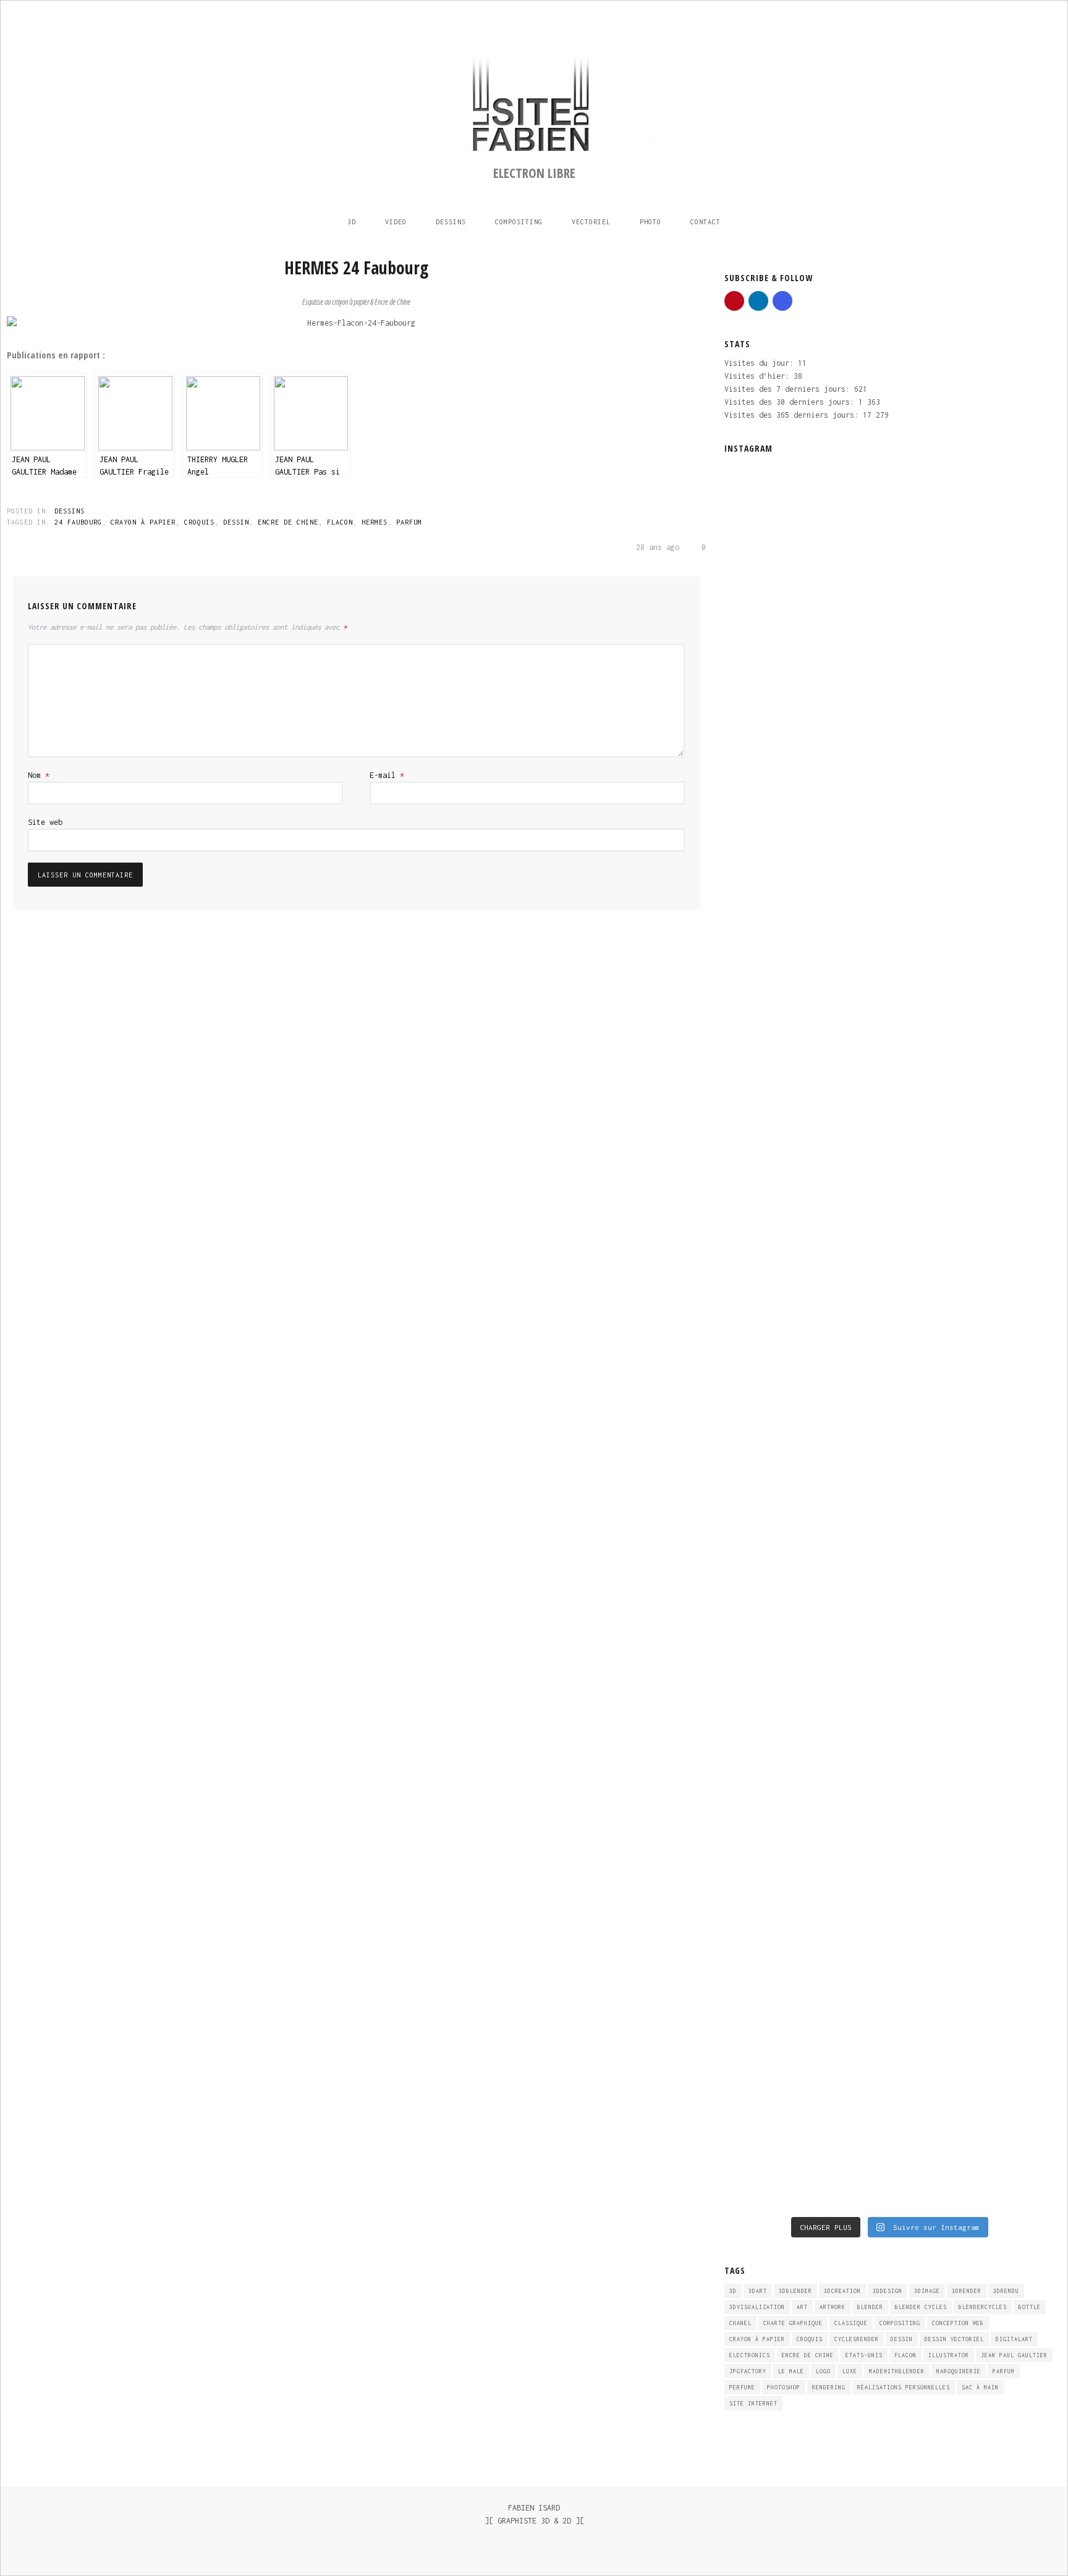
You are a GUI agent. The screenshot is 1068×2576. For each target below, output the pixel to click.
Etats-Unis (864, 2355)
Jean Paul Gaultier (1014, 2355)
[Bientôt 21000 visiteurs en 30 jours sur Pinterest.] (931, 1649)
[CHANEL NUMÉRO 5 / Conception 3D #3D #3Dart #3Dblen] (847, 2051)
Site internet (753, 2403)
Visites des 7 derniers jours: (789, 389)
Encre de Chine (288, 522)
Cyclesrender (857, 2339)
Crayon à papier (143, 522)
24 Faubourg (78, 522)
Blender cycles (921, 2307)
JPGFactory (748, 2371)
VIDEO (396, 222)
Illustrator (949, 2355)
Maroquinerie (959, 2371)
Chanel (740, 2323)
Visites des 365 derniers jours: (794, 415)
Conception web (958, 2323)
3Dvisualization (757, 2307)
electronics (750, 2355)
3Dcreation (842, 2291)
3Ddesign (888, 2291)
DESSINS (451, 222)
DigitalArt (1014, 2339)
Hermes (375, 522)
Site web (45, 822)
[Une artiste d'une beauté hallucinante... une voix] (847, 1714)
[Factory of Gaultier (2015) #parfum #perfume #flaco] (1016, 1992)
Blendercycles (983, 2307)
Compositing (900, 2323)
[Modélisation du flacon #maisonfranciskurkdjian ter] (1016, 1383)
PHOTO (651, 222)
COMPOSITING (519, 222)
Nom (39, 775)
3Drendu (1006, 2291)
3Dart (758, 2291)
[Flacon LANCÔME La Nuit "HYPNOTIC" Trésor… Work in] (763, 2064)
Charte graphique (793, 2323)
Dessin (236, 522)
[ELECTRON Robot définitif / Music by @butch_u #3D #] (847, 1351)
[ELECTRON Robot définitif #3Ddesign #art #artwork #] (931, 1403)
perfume (742, 2387)
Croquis (199, 522)
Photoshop (784, 2387)
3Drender (967, 2291)
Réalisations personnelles (904, 2387)
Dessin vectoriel (954, 2339)
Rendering (829, 2387)
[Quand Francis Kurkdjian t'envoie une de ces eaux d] (763, 1733)
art (802, 2307)
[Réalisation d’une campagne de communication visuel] (763, 644)
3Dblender (795, 2291)
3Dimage (927, 2291)
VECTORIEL (591, 222)
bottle (1030, 2307)
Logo (823, 2371)
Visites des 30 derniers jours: (791, 402)
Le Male (791, 2371)
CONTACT (706, 222)
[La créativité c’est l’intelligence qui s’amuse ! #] (931, 1999)
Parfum (409, 522)
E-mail (387, 775)
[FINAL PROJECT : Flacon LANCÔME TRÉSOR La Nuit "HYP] (1016, 1766)
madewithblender (897, 2371)
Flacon (340, 522)
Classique (851, 2323)
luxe (850, 2371)
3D (352, 222)
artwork (833, 2307)
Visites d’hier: (759, 376)
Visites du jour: (761, 363)
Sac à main (980, 2387)
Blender (870, 2307)
